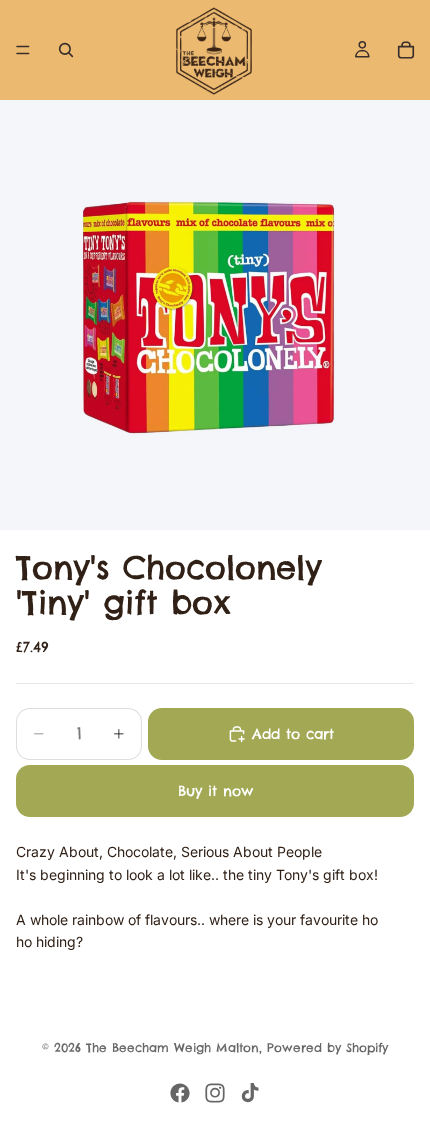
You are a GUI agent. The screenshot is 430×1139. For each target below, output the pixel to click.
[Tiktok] (250, 1093)
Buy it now (215, 791)
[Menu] (23, 50)
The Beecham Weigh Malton (172, 1047)
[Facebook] (180, 1093)
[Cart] (406, 50)
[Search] (66, 50)
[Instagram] (215, 1093)
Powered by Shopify (327, 1047)
